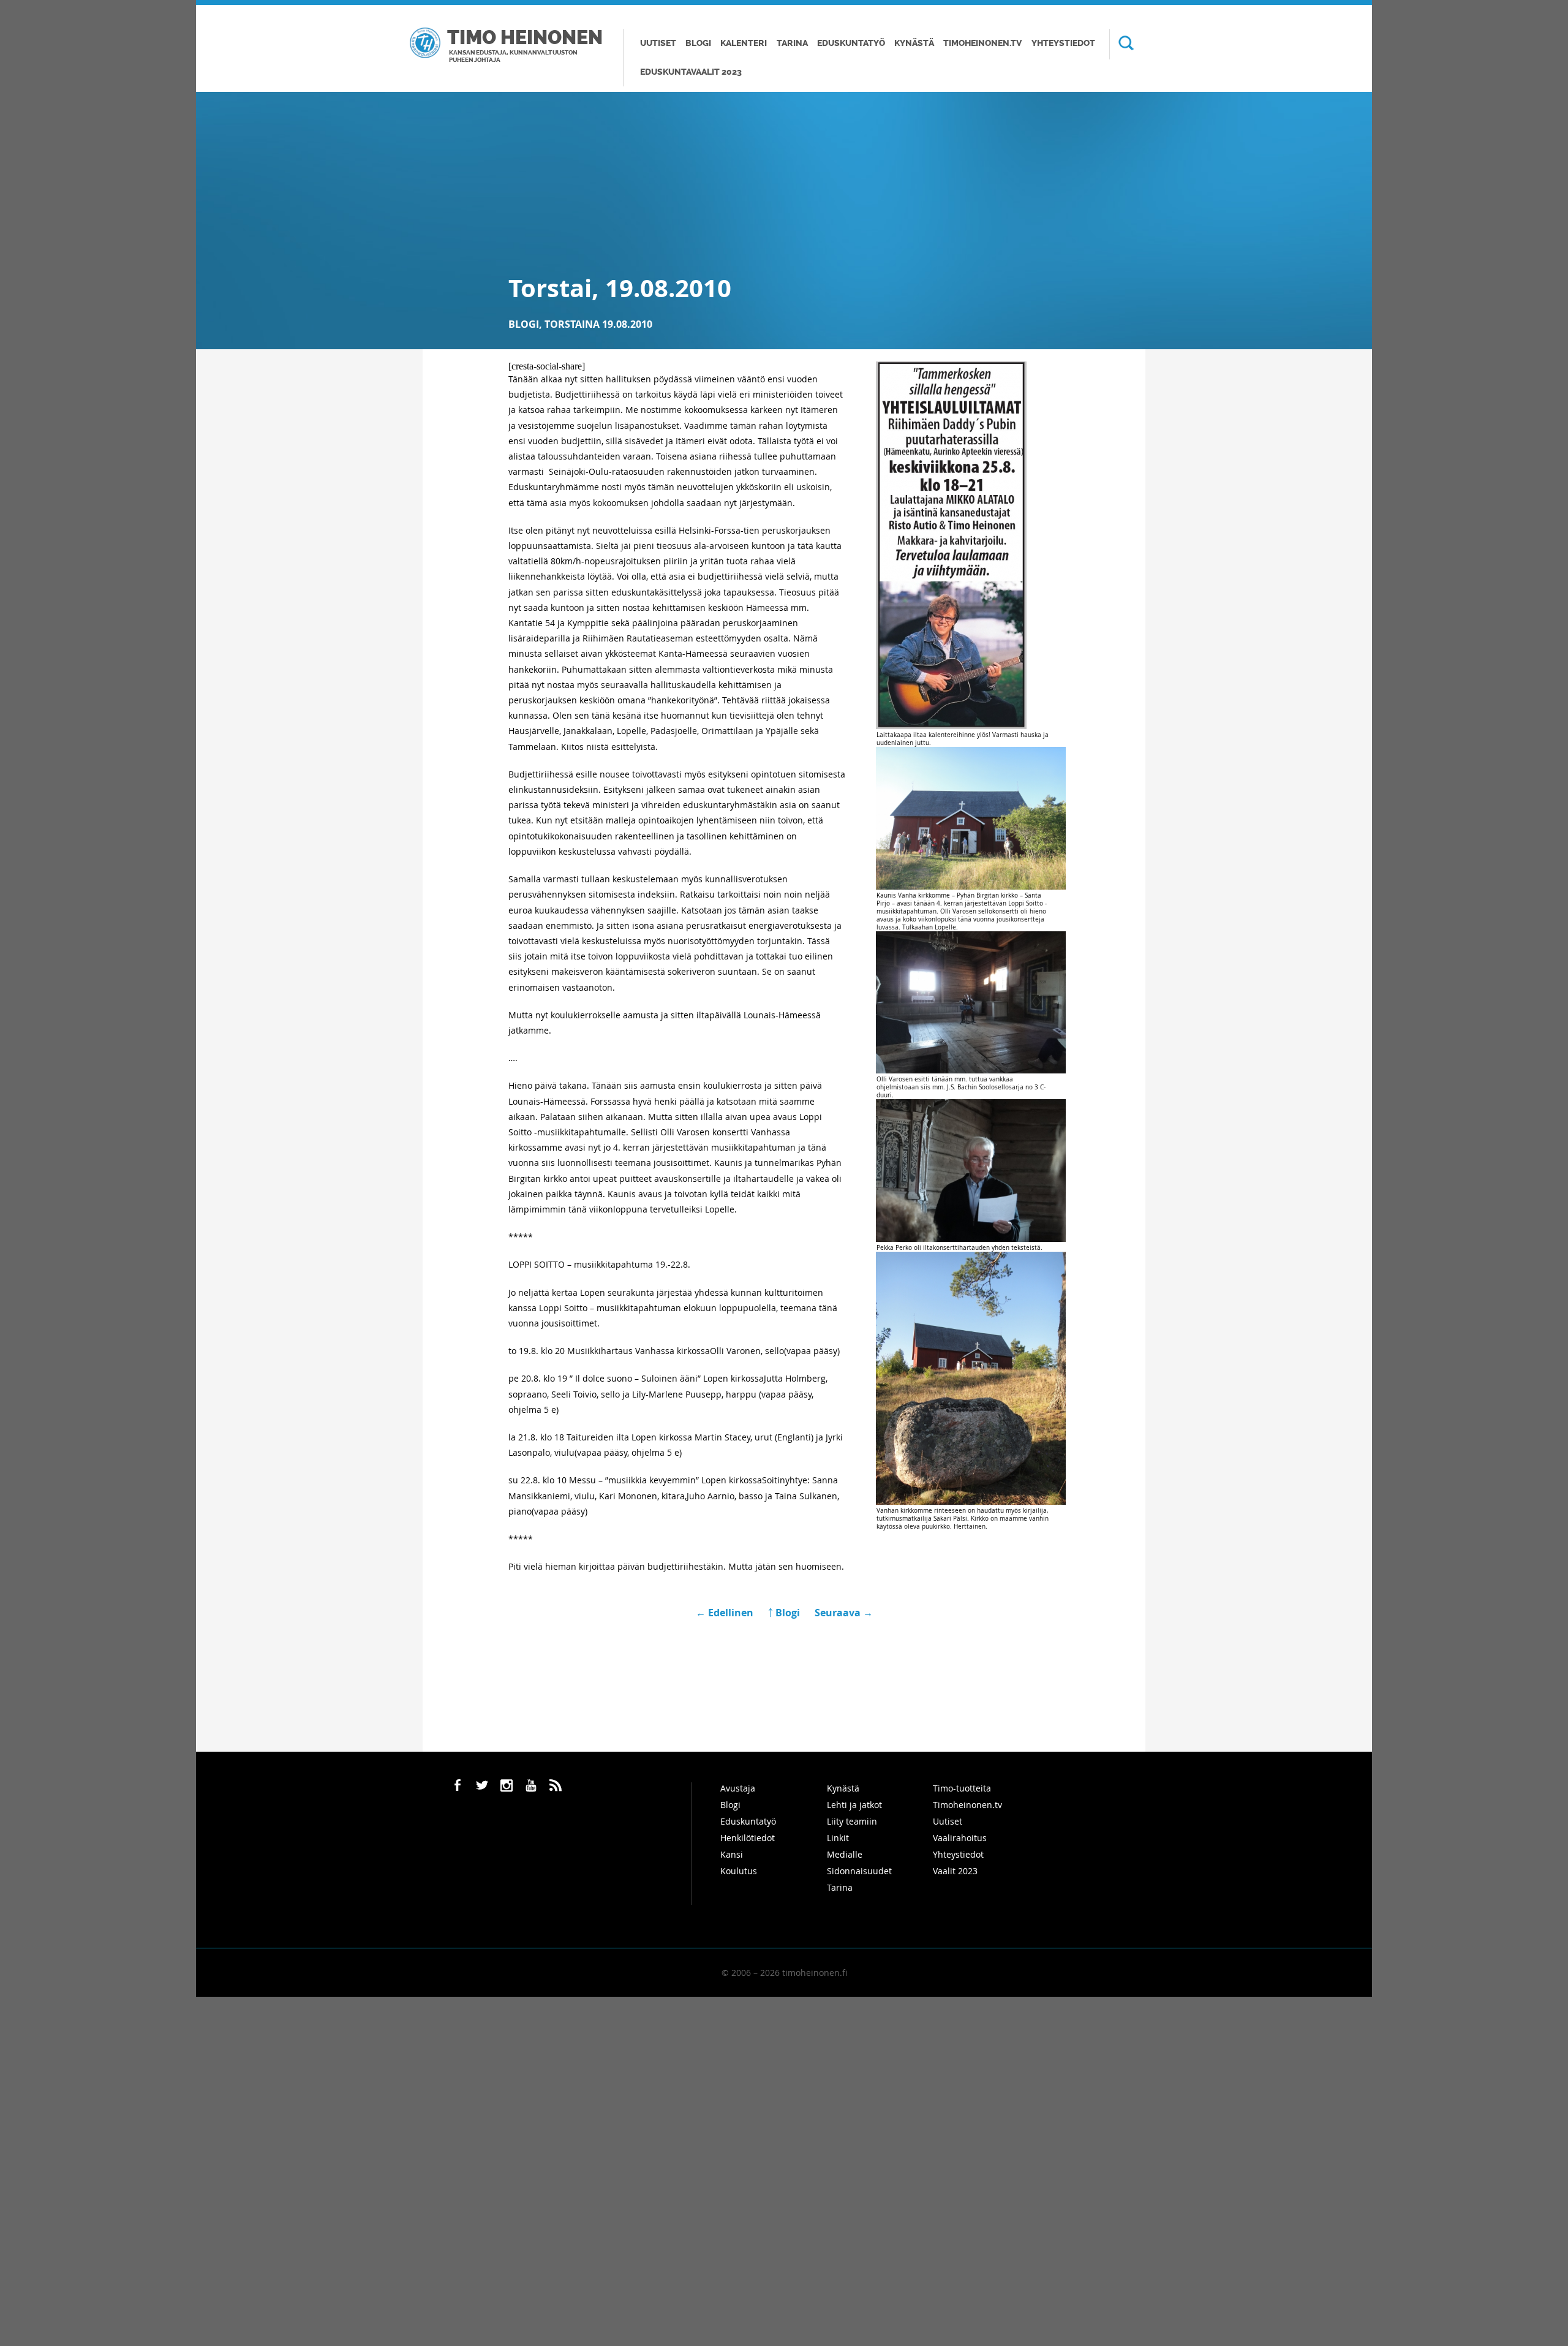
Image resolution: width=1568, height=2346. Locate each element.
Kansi (732, 1854)
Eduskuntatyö (851, 43)
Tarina (792, 43)
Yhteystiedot (1063, 43)
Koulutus (739, 1871)
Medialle (845, 1854)
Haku (1121, 44)
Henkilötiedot (748, 1838)
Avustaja (738, 1788)
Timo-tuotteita (962, 1788)
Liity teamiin (852, 1821)
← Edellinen (726, 1613)
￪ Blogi (784, 1613)
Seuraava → (844, 1613)
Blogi (698, 43)
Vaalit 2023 (955, 1871)
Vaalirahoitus (960, 1838)
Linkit (838, 1838)
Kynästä (914, 43)
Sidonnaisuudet (859, 1871)
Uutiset (658, 43)
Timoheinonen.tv (982, 43)
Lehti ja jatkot (854, 1805)
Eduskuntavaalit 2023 (691, 72)
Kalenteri (744, 43)
